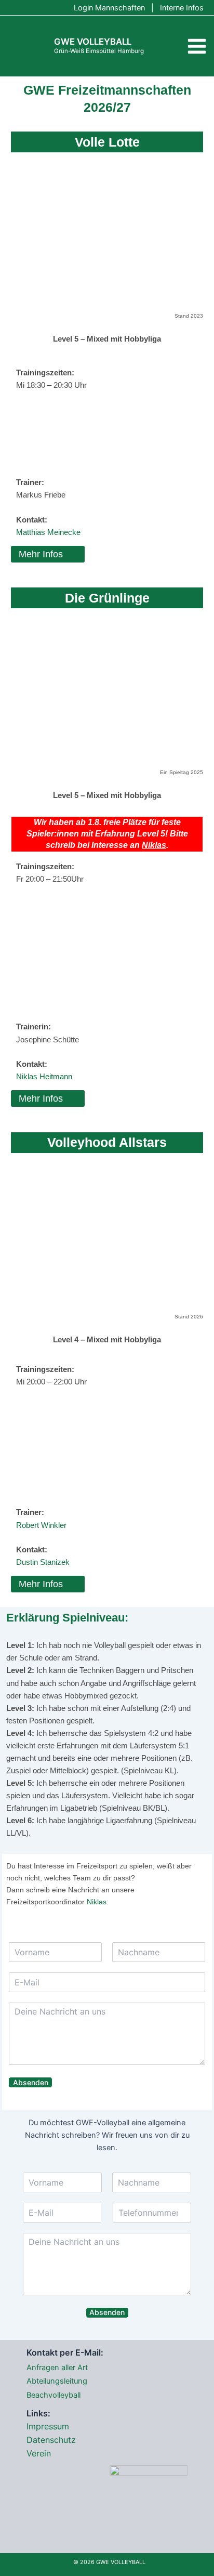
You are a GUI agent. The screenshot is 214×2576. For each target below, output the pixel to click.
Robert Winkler (41, 1525)
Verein (39, 2453)
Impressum (48, 2426)
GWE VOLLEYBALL (93, 42)
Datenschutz (51, 2440)
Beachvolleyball (53, 2395)
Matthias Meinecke (48, 532)
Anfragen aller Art (57, 2368)
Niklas (154, 845)
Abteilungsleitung (57, 2381)
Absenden (31, 2082)
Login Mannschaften (109, 8)
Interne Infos (182, 8)
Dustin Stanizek (43, 1562)
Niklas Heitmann (44, 1077)
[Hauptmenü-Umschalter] (197, 46)
